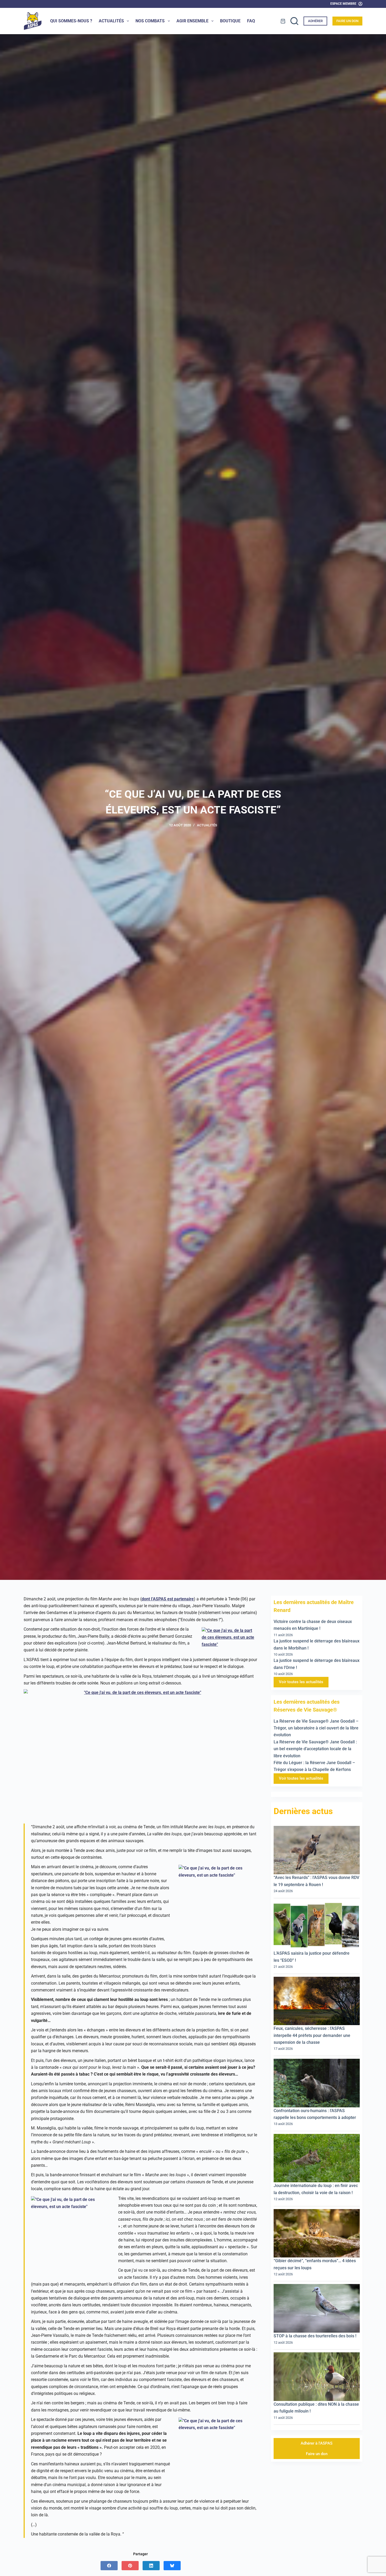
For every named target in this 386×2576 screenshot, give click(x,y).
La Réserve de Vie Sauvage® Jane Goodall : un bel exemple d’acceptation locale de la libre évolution (315, 1749)
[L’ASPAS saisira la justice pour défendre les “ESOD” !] (317, 1925)
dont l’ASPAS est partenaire (168, 1599)
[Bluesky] (172, 2566)
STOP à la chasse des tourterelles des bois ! (316, 2336)
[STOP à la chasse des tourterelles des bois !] (317, 2308)
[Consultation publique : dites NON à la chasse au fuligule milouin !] (317, 2377)
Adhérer (315, 21)
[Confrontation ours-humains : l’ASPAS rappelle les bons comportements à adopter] (317, 2083)
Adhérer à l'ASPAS (317, 2443)
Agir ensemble (192, 21)
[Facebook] (109, 2566)
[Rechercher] (294, 21)
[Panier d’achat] (283, 21)
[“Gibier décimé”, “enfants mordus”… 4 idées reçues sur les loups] (317, 2233)
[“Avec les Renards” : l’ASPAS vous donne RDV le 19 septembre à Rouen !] (317, 1850)
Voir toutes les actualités (301, 1682)
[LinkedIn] (151, 2566)
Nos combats (150, 21)
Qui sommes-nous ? (71, 21)
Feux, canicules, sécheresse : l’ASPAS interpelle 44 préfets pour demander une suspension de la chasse (312, 2035)
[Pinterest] (130, 2566)
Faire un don (347, 21)
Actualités (111, 21)
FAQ (251, 21)
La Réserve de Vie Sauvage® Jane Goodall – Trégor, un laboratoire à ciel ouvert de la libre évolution (316, 1728)
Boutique (230, 21)
